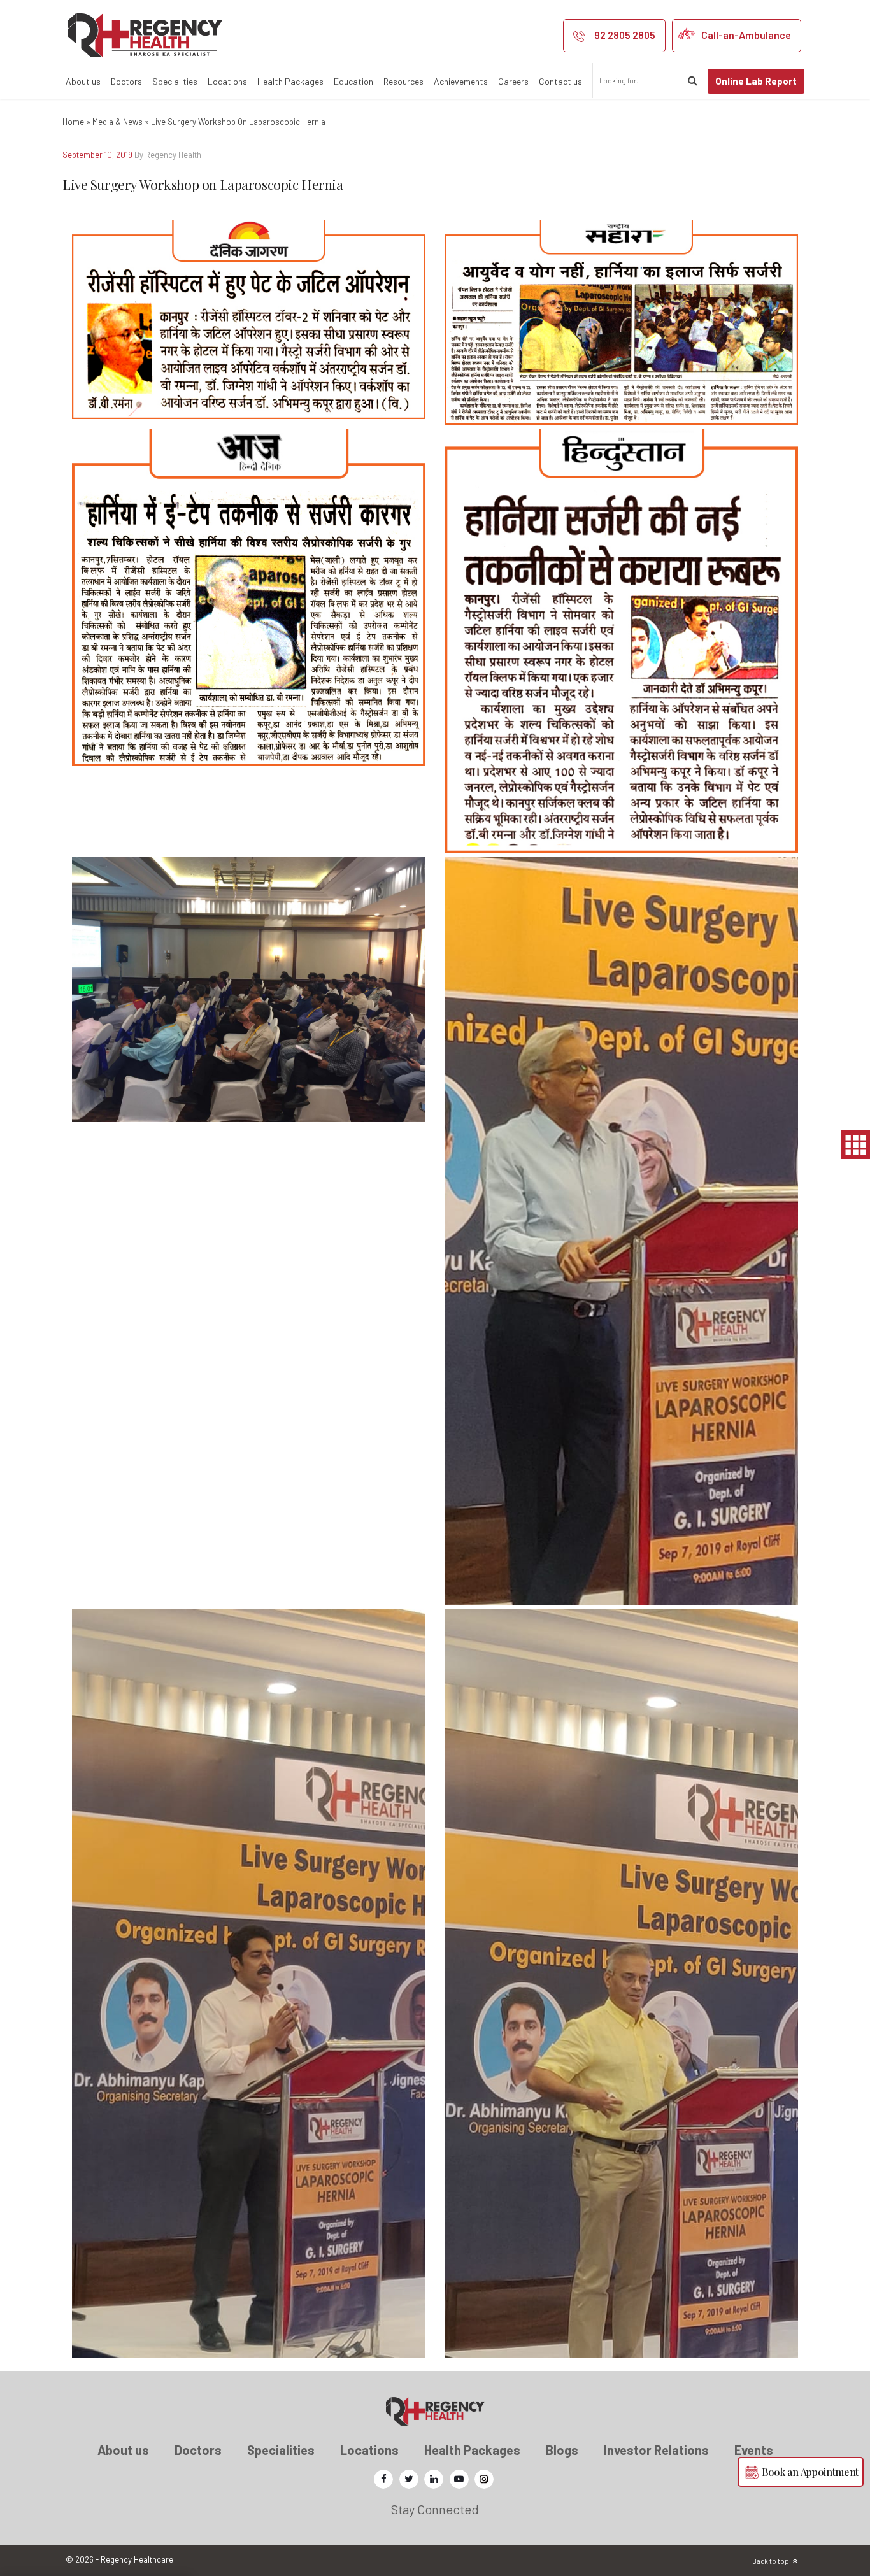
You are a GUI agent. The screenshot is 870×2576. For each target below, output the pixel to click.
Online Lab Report (756, 81)
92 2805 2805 (625, 35)
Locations (227, 81)
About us (83, 81)
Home (73, 122)
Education (353, 81)
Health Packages (290, 81)
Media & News (118, 122)
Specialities (175, 81)
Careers (513, 81)
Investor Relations (656, 2450)
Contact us (560, 81)
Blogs (562, 2450)
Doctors (126, 81)
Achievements (461, 81)
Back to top (771, 2561)
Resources (403, 81)
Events (754, 2450)
